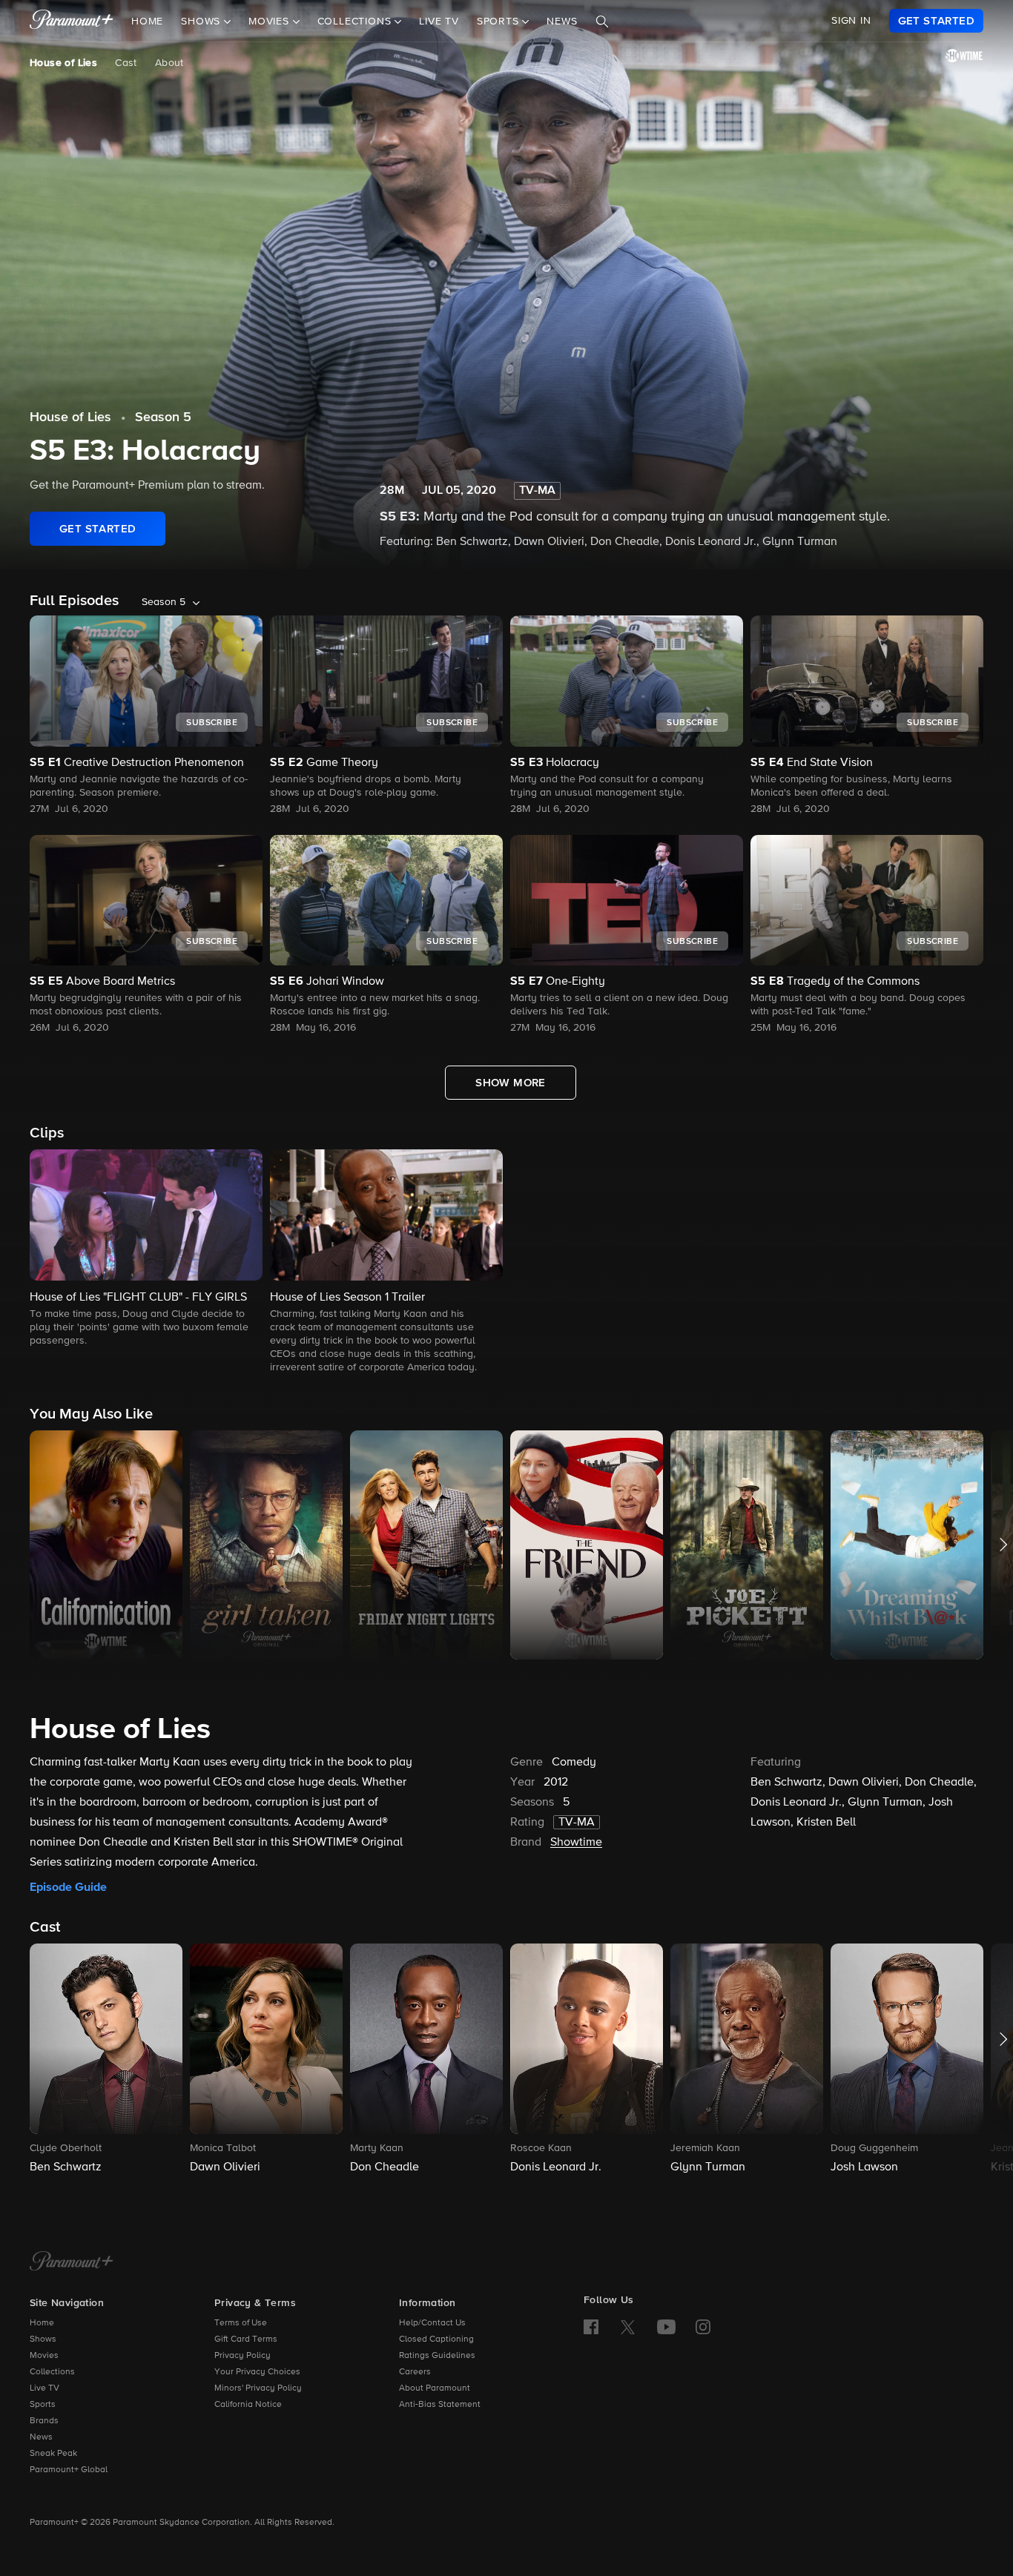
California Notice (248, 2405)
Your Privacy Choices (257, 2372)
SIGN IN (851, 21)
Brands (44, 2421)
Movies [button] (271, 22)
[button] (146, 1249)
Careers (415, 2372)
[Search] (602, 22)
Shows (43, 2339)
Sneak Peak (53, 2454)
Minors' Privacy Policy (258, 2388)
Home (147, 22)
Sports (43, 2405)
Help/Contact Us (432, 2323)
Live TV (439, 22)
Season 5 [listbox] (164, 602)
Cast (126, 63)
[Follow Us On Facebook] (591, 2327)
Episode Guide (68, 1887)
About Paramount (435, 2388)
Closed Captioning (436, 2339)
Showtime (576, 1843)
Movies (44, 2356)
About (169, 63)
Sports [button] (500, 22)
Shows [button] (202, 22)
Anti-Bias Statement (440, 2405)
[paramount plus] (72, 21)
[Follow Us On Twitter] (628, 2326)
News (562, 22)
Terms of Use (241, 2323)
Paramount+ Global (69, 2470)
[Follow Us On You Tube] (666, 2327)
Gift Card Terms (246, 2339)
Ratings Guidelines (437, 2356)
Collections (52, 2372)
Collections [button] (356, 22)
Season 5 (163, 417)
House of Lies (63, 63)
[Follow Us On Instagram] (703, 2327)
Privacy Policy (242, 2356)
